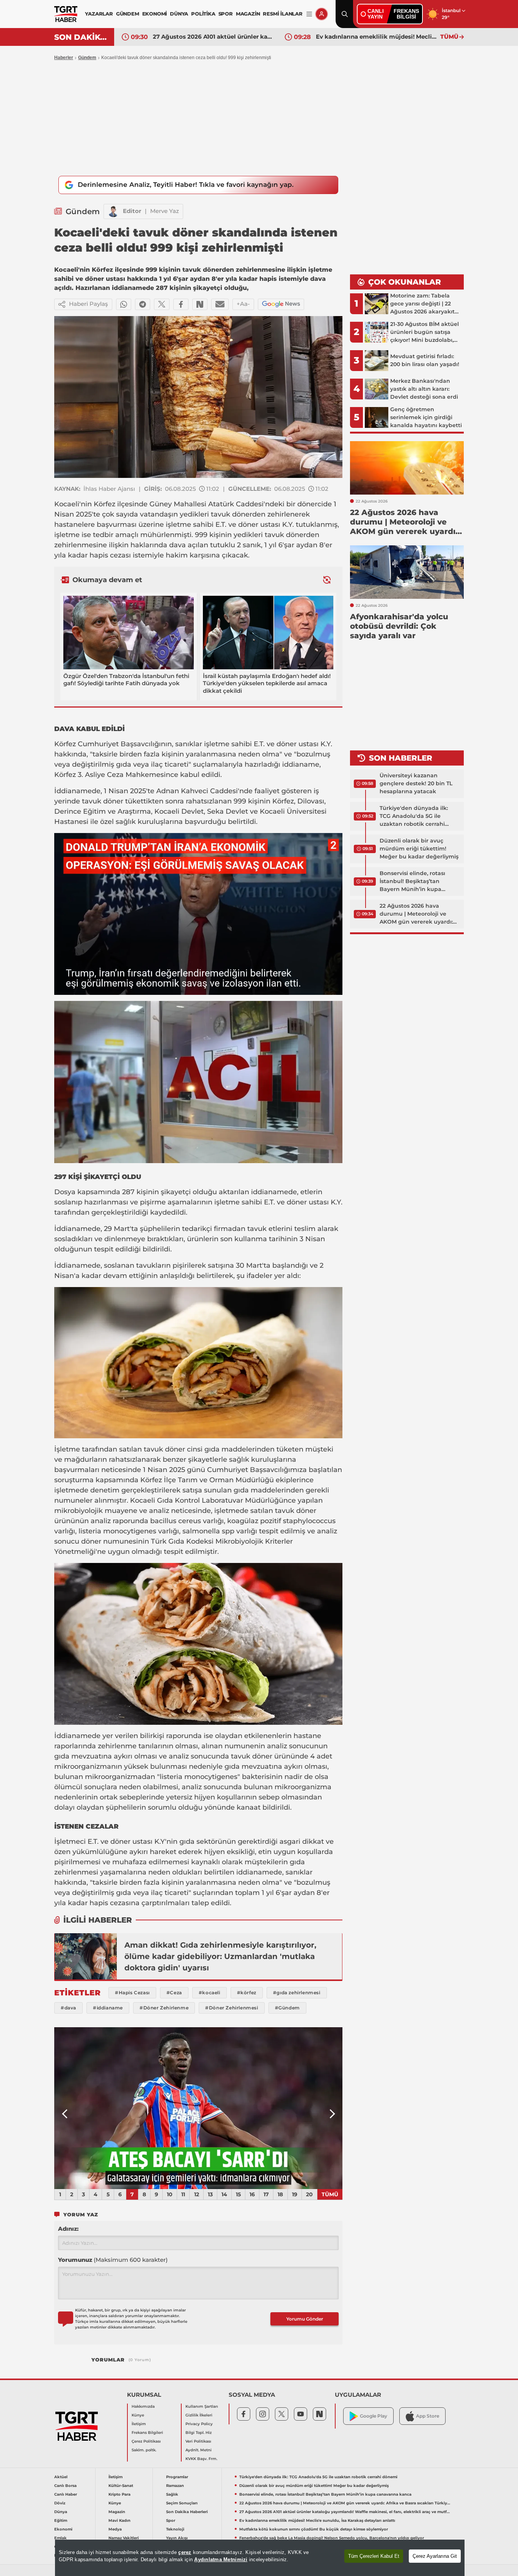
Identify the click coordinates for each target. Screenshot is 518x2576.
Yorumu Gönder (305, 2319)
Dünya (61, 2512)
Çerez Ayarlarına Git (435, 2556)
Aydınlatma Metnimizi (221, 2560)
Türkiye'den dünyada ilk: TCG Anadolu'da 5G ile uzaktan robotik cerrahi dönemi (414, 816)
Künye (138, 2415)
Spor (171, 2520)
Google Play (374, 2416)
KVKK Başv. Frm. (201, 2459)
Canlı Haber (66, 2494)
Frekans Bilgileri (147, 2433)
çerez (185, 2552)
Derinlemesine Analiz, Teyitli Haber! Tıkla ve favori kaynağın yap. (186, 185)
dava (177, 545)
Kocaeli (67, 504)
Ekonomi (63, 2529)
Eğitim (61, 2520)
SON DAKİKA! (81, 37)
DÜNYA (179, 14)
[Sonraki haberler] (327, 580)
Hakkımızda (143, 2406)
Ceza (115, 775)
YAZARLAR (99, 14)
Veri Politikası (198, 2441)
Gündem (87, 58)
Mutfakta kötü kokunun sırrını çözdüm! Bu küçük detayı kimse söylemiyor (314, 2529)
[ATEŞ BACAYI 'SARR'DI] (198, 2108)
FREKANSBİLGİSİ (406, 14)
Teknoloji (175, 2529)
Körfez (104, 504)
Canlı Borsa (65, 2486)
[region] (260, 2558)
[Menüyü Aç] (309, 14)
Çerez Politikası (146, 2441)
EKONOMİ (155, 14)
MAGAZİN (248, 14)
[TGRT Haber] (66, 14)
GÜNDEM (128, 14)
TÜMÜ (449, 37)
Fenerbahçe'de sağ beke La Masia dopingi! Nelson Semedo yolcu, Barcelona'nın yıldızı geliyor (332, 2538)
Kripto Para (119, 2494)
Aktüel (61, 2477)
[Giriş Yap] (322, 14)
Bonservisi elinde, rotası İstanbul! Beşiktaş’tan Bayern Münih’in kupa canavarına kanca (412, 882)
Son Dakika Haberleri (187, 2512)
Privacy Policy (199, 2424)
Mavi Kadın (119, 2520)
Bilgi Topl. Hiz (199, 2433)
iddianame (301, 764)
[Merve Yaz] (113, 211)
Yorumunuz (113, 2260)
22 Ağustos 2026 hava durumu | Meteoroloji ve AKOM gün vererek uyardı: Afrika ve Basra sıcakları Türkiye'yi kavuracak (416, 914)
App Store (428, 2416)
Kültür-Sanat (121, 2486)
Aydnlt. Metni (199, 2450)
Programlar (177, 2477)
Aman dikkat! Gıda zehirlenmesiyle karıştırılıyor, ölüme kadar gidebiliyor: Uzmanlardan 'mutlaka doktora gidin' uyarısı (220, 1956)
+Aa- (243, 304)
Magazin (117, 2512)
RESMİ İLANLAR (283, 14)
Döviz (60, 2503)
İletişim (139, 2424)
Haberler (64, 58)
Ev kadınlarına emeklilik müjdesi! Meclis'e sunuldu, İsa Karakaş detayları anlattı (376, 37)
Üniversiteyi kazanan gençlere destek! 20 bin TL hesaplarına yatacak (416, 783)
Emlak (60, 2538)
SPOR (226, 14)
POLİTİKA (203, 14)
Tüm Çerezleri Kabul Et (374, 2556)
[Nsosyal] (200, 304)
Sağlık (172, 2494)
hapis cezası (110, 555)
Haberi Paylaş (89, 304)
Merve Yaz (165, 211)
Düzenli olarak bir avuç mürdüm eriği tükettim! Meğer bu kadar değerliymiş (419, 849)
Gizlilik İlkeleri (199, 2415)
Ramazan (175, 2486)
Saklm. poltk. (144, 2450)
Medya (115, 2529)
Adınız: (68, 2229)
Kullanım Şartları (202, 2406)
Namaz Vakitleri (124, 2538)
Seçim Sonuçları (182, 2503)
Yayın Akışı (177, 2538)
